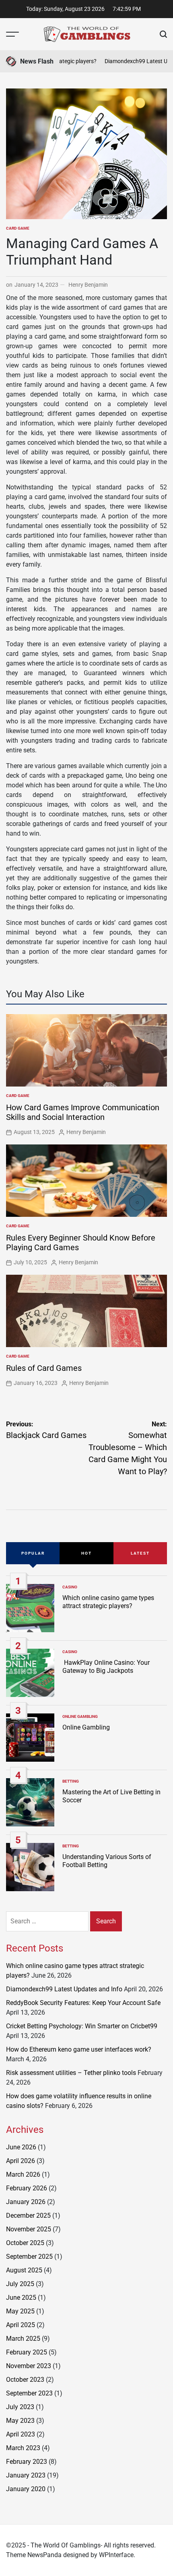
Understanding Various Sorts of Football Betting (107, 1861)
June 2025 (21, 2298)
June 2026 (21, 2147)
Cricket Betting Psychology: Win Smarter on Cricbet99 (82, 2026)
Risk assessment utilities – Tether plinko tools (71, 2073)
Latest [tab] (140, 1553)
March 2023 (23, 2448)
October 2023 (25, 2380)
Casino (70, 1587)
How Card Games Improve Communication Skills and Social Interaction (83, 1112)
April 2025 (21, 2325)
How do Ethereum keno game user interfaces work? (79, 2049)
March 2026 (23, 2174)
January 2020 (26, 2489)
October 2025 (25, 2243)
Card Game (18, 228)
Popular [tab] (33, 1553)
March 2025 (23, 2339)
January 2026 (26, 2202)
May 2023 (20, 2421)
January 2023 (26, 2475)
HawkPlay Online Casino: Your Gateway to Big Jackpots (106, 1666)
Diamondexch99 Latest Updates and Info (64, 1989)
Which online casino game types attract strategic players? (108, 1602)
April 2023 (21, 2434)
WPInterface (116, 2555)
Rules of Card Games (44, 1368)
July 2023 (20, 2407)
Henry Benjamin (88, 285)
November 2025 (29, 2229)
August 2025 (24, 2270)
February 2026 (27, 2188)
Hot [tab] (86, 1553)
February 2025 (27, 2352)
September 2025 (29, 2257)
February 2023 (27, 2462)
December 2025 (28, 2215)
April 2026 (21, 2161)
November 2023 (29, 2366)
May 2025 (20, 2311)
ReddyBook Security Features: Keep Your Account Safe (83, 2003)
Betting (71, 1781)
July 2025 (20, 2284)
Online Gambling (80, 1716)
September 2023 (29, 2393)
